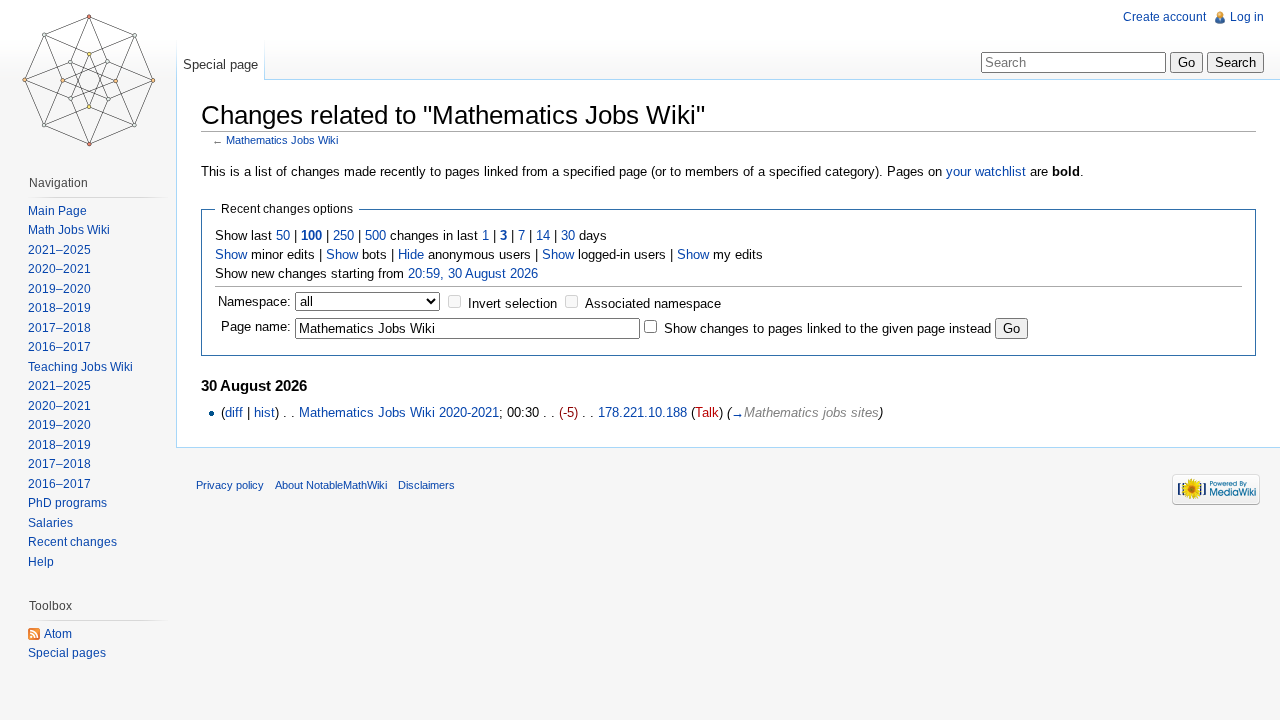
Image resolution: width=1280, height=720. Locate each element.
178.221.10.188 (642, 412)
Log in (1247, 17)
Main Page (57, 211)
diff (234, 412)
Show (231, 254)
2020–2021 (59, 269)
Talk (707, 412)
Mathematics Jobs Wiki (282, 140)
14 (543, 235)
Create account (1164, 17)
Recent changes (72, 542)
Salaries (50, 523)
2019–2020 (59, 289)
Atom (58, 634)
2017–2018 (59, 328)
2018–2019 (59, 308)
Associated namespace (653, 303)
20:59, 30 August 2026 (473, 273)
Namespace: (254, 301)
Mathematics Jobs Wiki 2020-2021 (399, 412)
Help (41, 562)
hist (264, 412)
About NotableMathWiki (331, 485)
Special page (220, 64)
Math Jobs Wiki (69, 230)
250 (343, 235)
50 (283, 235)
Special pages (67, 653)
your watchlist (986, 171)
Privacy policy (230, 485)
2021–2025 (59, 250)
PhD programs (67, 503)
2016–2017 (59, 347)
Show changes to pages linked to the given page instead (827, 328)
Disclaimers (426, 485)
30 (568, 235)
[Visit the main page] (88, 80)
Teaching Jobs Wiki (80, 367)
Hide (411, 254)
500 (375, 235)
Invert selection (512, 303)
